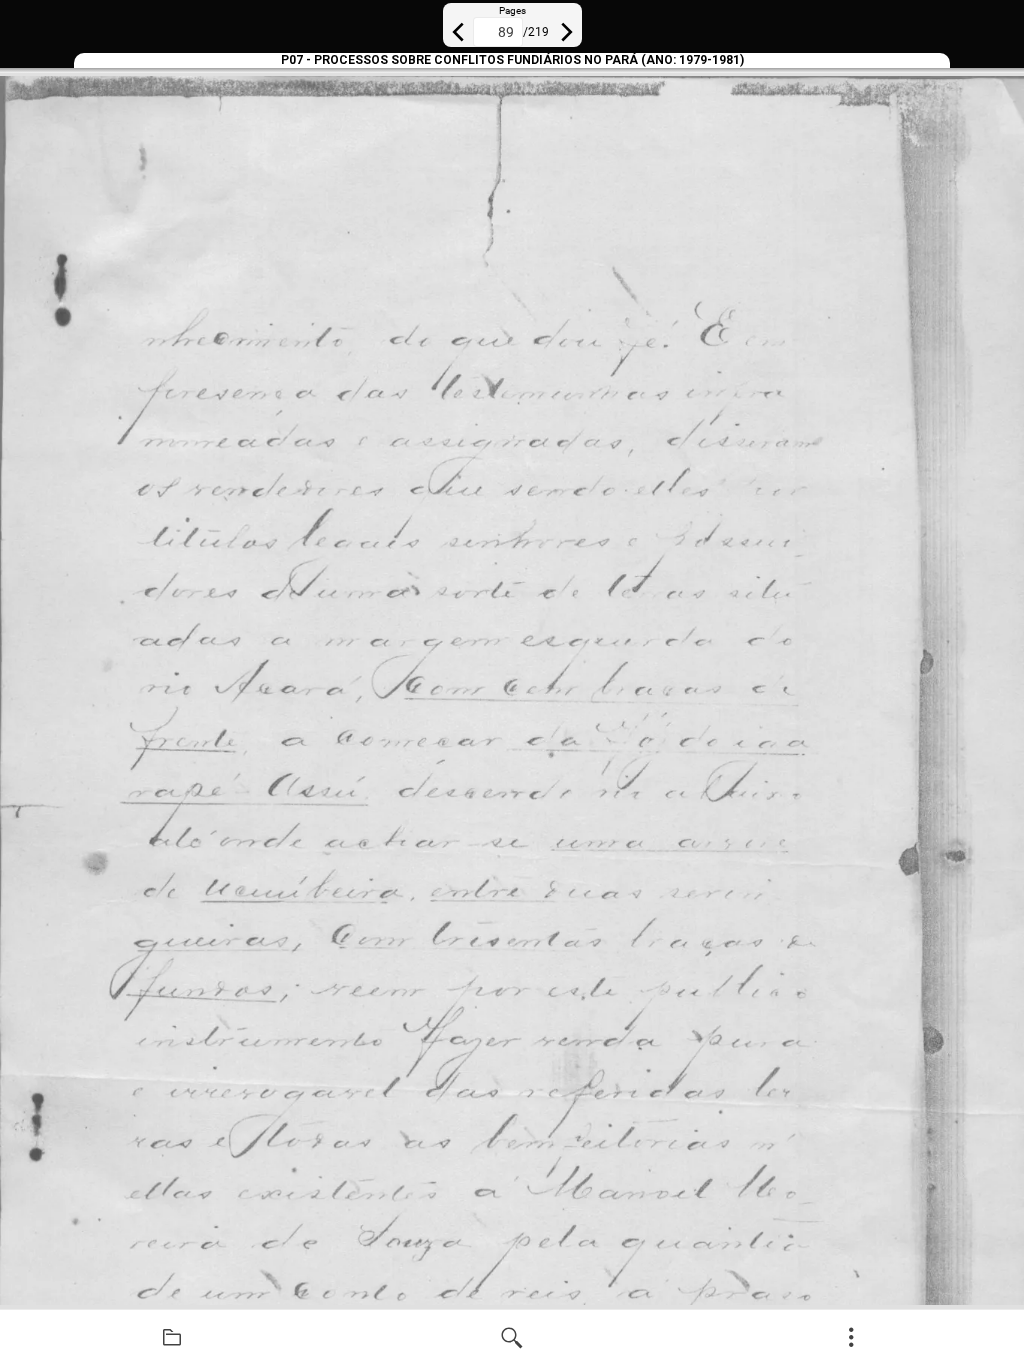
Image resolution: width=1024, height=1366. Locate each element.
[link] (172, 1338)
